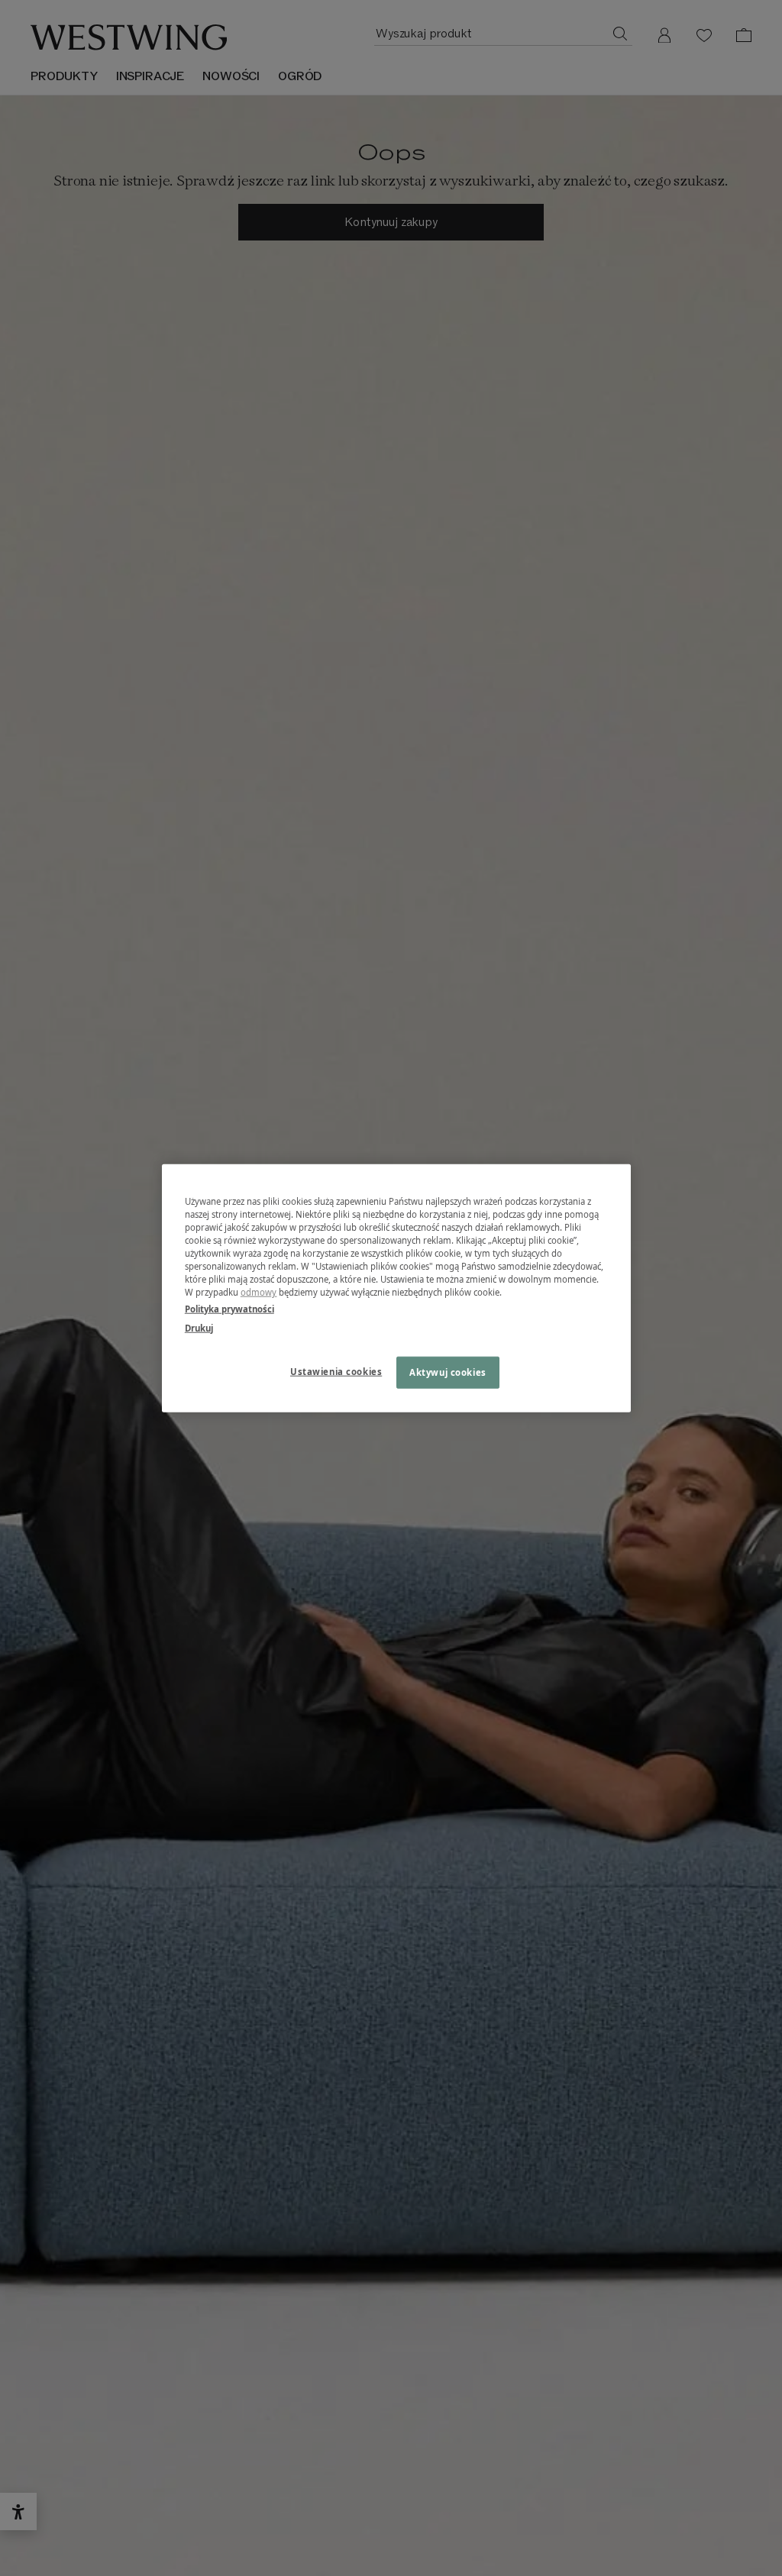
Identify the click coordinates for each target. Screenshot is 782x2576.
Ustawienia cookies (336, 1371)
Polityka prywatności (229, 1308)
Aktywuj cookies (448, 1372)
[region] (396, 1288)
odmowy (259, 1292)
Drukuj (199, 1327)
